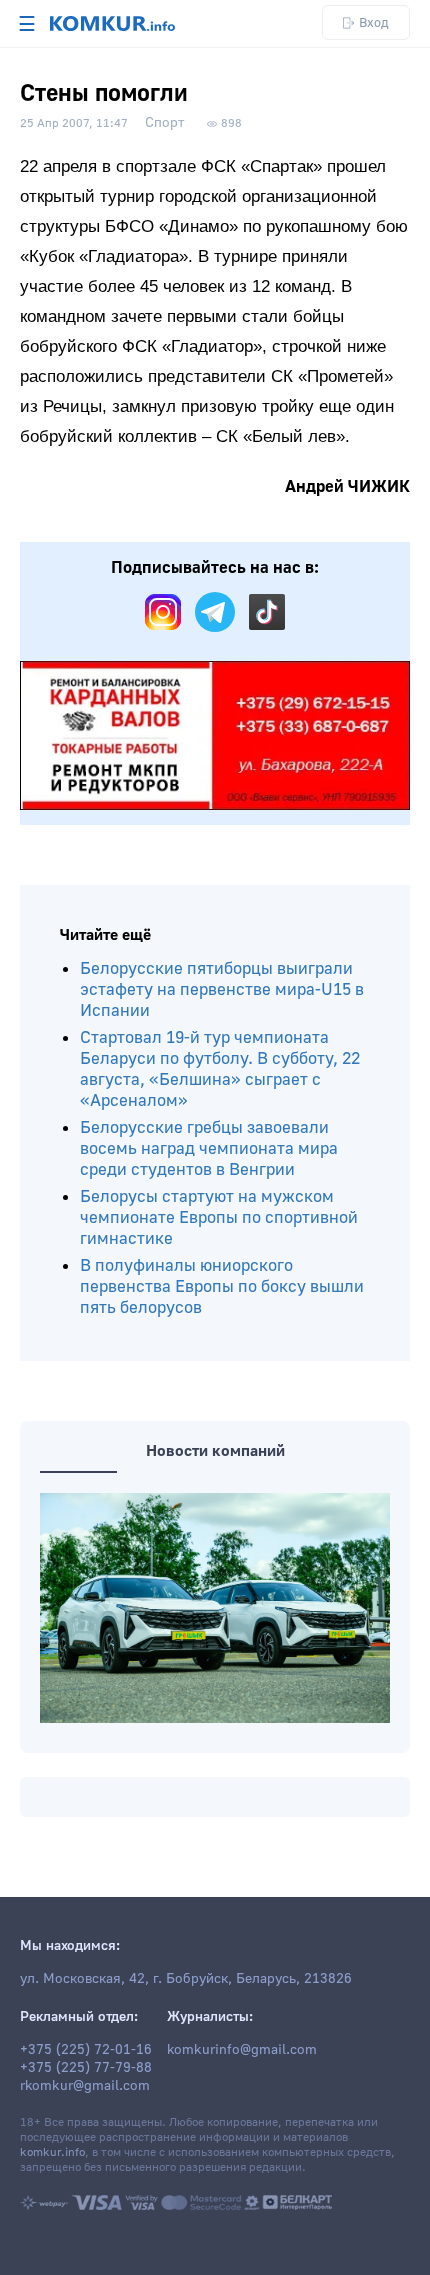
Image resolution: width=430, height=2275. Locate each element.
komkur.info (52, 2152)
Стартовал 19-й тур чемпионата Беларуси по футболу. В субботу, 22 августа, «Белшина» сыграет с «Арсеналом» (220, 1069)
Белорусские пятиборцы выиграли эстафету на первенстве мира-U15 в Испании (222, 989)
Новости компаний (215, 1451)
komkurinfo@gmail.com (242, 2050)
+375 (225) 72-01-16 (86, 2050)
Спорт (164, 123)
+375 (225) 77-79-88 (86, 2068)
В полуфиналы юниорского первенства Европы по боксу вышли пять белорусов (222, 1286)
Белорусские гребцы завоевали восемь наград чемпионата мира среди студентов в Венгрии (209, 1148)
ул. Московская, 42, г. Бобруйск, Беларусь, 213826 (186, 1979)
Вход (374, 22)
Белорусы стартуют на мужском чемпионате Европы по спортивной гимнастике (219, 1217)
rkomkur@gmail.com (85, 2086)
